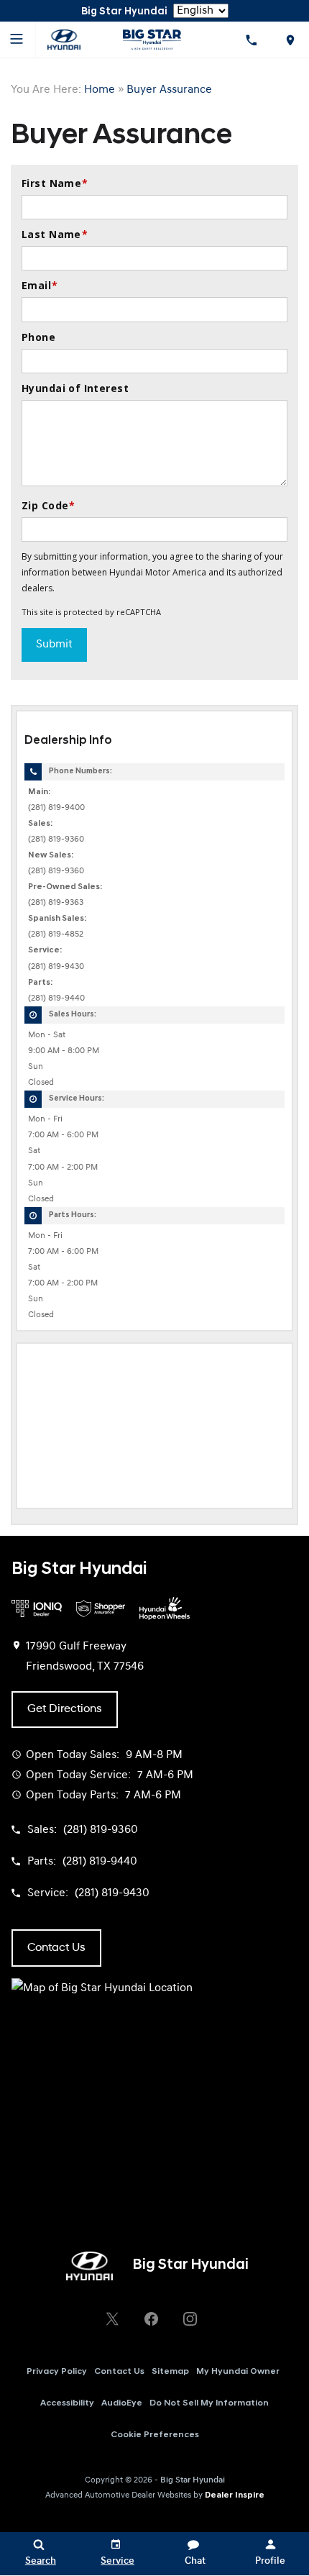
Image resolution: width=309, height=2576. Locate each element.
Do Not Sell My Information (209, 2403)
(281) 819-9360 (56, 839)
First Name (55, 183)
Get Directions (65, 1709)
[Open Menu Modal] (18, 40)
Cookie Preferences (155, 2435)
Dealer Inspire (235, 2495)
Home (100, 90)
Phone (38, 337)
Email (40, 285)
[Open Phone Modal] (252, 40)
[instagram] (190, 2319)
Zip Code (49, 505)
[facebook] (151, 2319)
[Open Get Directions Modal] (290, 40)
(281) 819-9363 (56, 903)
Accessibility (67, 2403)
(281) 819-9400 (56, 808)
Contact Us (119, 2372)
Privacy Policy (57, 2372)
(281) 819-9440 (56, 998)
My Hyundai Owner (238, 2372)
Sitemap (170, 2372)
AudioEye (122, 2403)
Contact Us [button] (56, 1948)
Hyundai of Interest (75, 388)
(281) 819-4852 (56, 934)
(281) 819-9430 (56, 967)
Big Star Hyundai (193, 2480)
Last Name (55, 234)
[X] (112, 2319)
